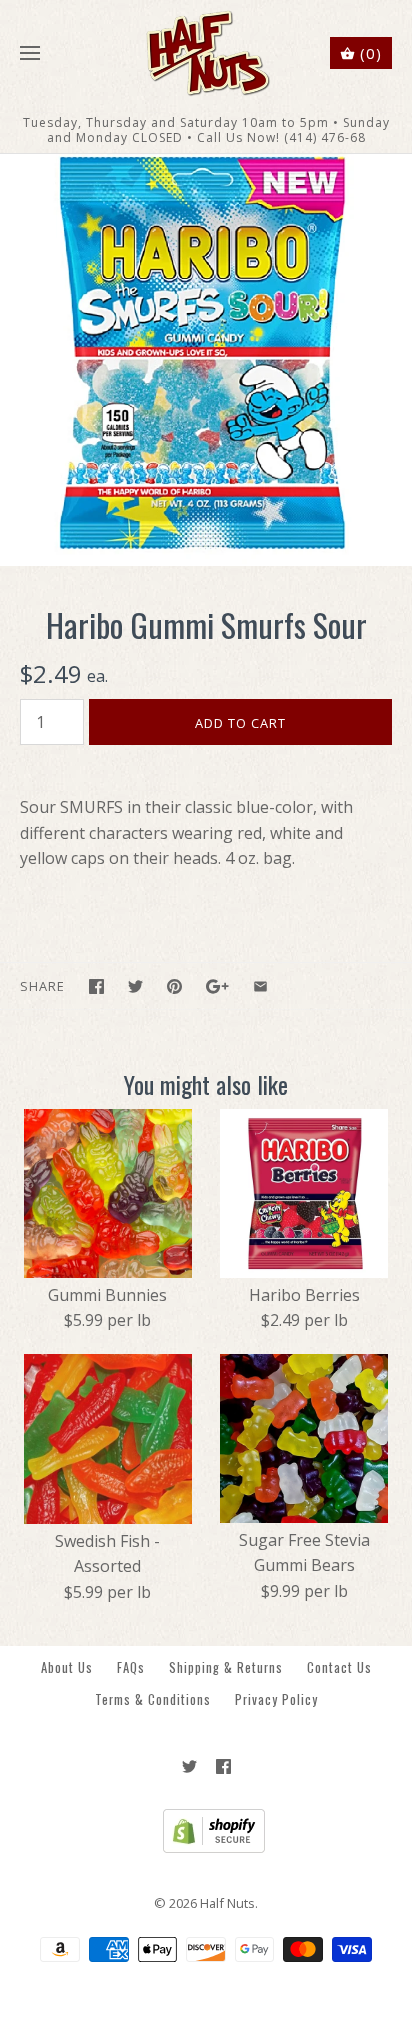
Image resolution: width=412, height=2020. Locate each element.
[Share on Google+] (217, 986)
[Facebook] (223, 1766)
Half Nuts (227, 1903)
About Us (67, 1667)
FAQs (131, 1667)
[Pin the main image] (174, 986)
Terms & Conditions (153, 1699)
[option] (206, 360)
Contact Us (339, 1667)
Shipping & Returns (226, 1667)
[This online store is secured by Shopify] (206, 1848)
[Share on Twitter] (135, 986)
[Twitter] (189, 1766)
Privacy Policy (276, 1699)
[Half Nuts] (206, 53)
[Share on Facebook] (96, 986)
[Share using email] (260, 986)
